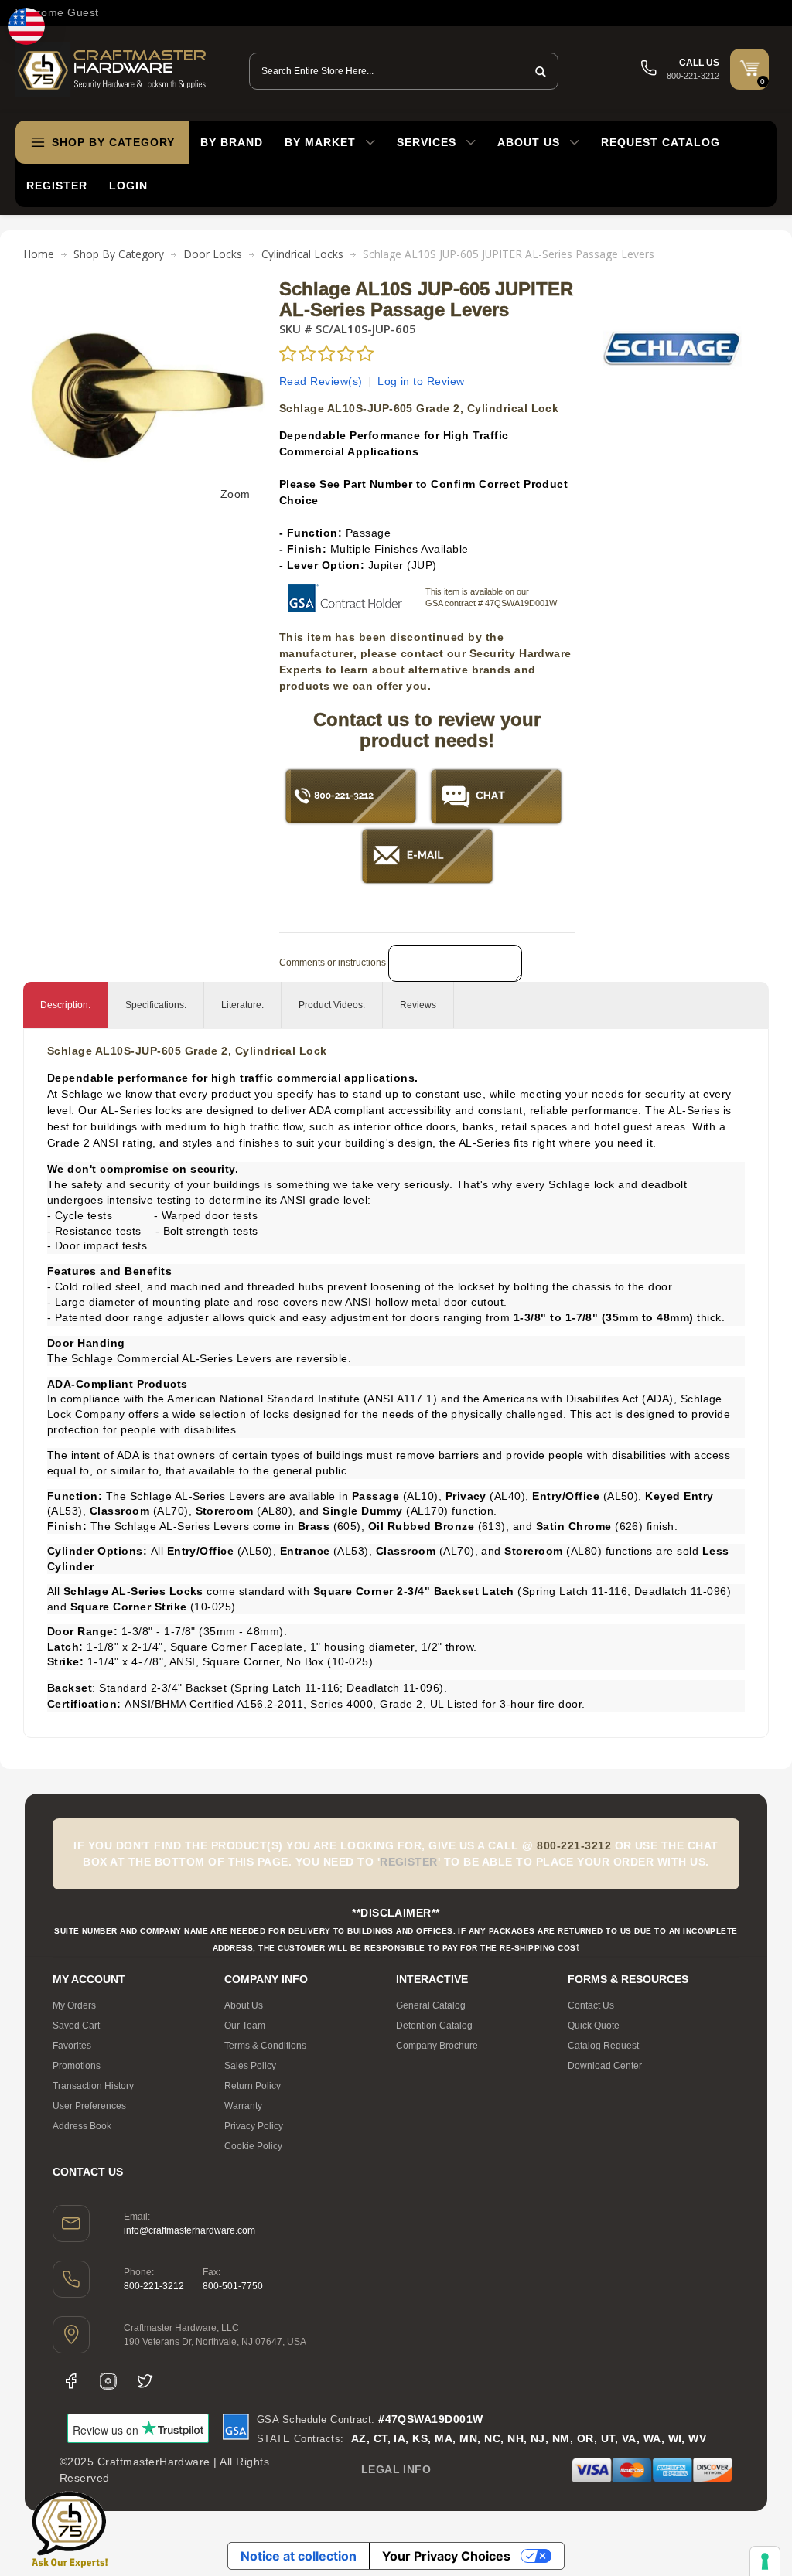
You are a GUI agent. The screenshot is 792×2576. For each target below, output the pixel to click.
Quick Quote (594, 2026)
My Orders (74, 2005)
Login (128, 186)
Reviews (418, 1005)
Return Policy (253, 2086)
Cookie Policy (253, 2146)
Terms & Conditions (265, 2046)
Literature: (242, 1005)
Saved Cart (76, 2026)
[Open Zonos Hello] (26, 26)
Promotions (77, 2066)
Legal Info (396, 2469)
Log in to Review (421, 381)
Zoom (236, 494)
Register (57, 186)
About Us (244, 2005)
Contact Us (591, 2005)
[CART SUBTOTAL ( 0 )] (749, 68)
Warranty (243, 2106)
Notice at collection (299, 2556)
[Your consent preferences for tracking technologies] (765, 2561)
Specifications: (156, 1005)
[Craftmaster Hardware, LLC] (112, 69)
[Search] (536, 71)
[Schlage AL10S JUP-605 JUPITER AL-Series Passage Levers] (148, 287)
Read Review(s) (321, 381)
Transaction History (93, 2086)
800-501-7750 (233, 2286)
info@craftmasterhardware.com (189, 2230)
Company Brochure (437, 2046)
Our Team (245, 2026)
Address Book (82, 2126)
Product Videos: (332, 1005)
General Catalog (431, 2005)
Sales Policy (250, 2066)
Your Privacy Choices (446, 2556)
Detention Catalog (434, 2026)
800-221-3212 (154, 2286)
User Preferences (89, 2106)
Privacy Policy (254, 2126)
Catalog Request (603, 2046)
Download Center (605, 2066)
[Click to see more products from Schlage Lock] (672, 349)
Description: (65, 1005)
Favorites (72, 2046)
